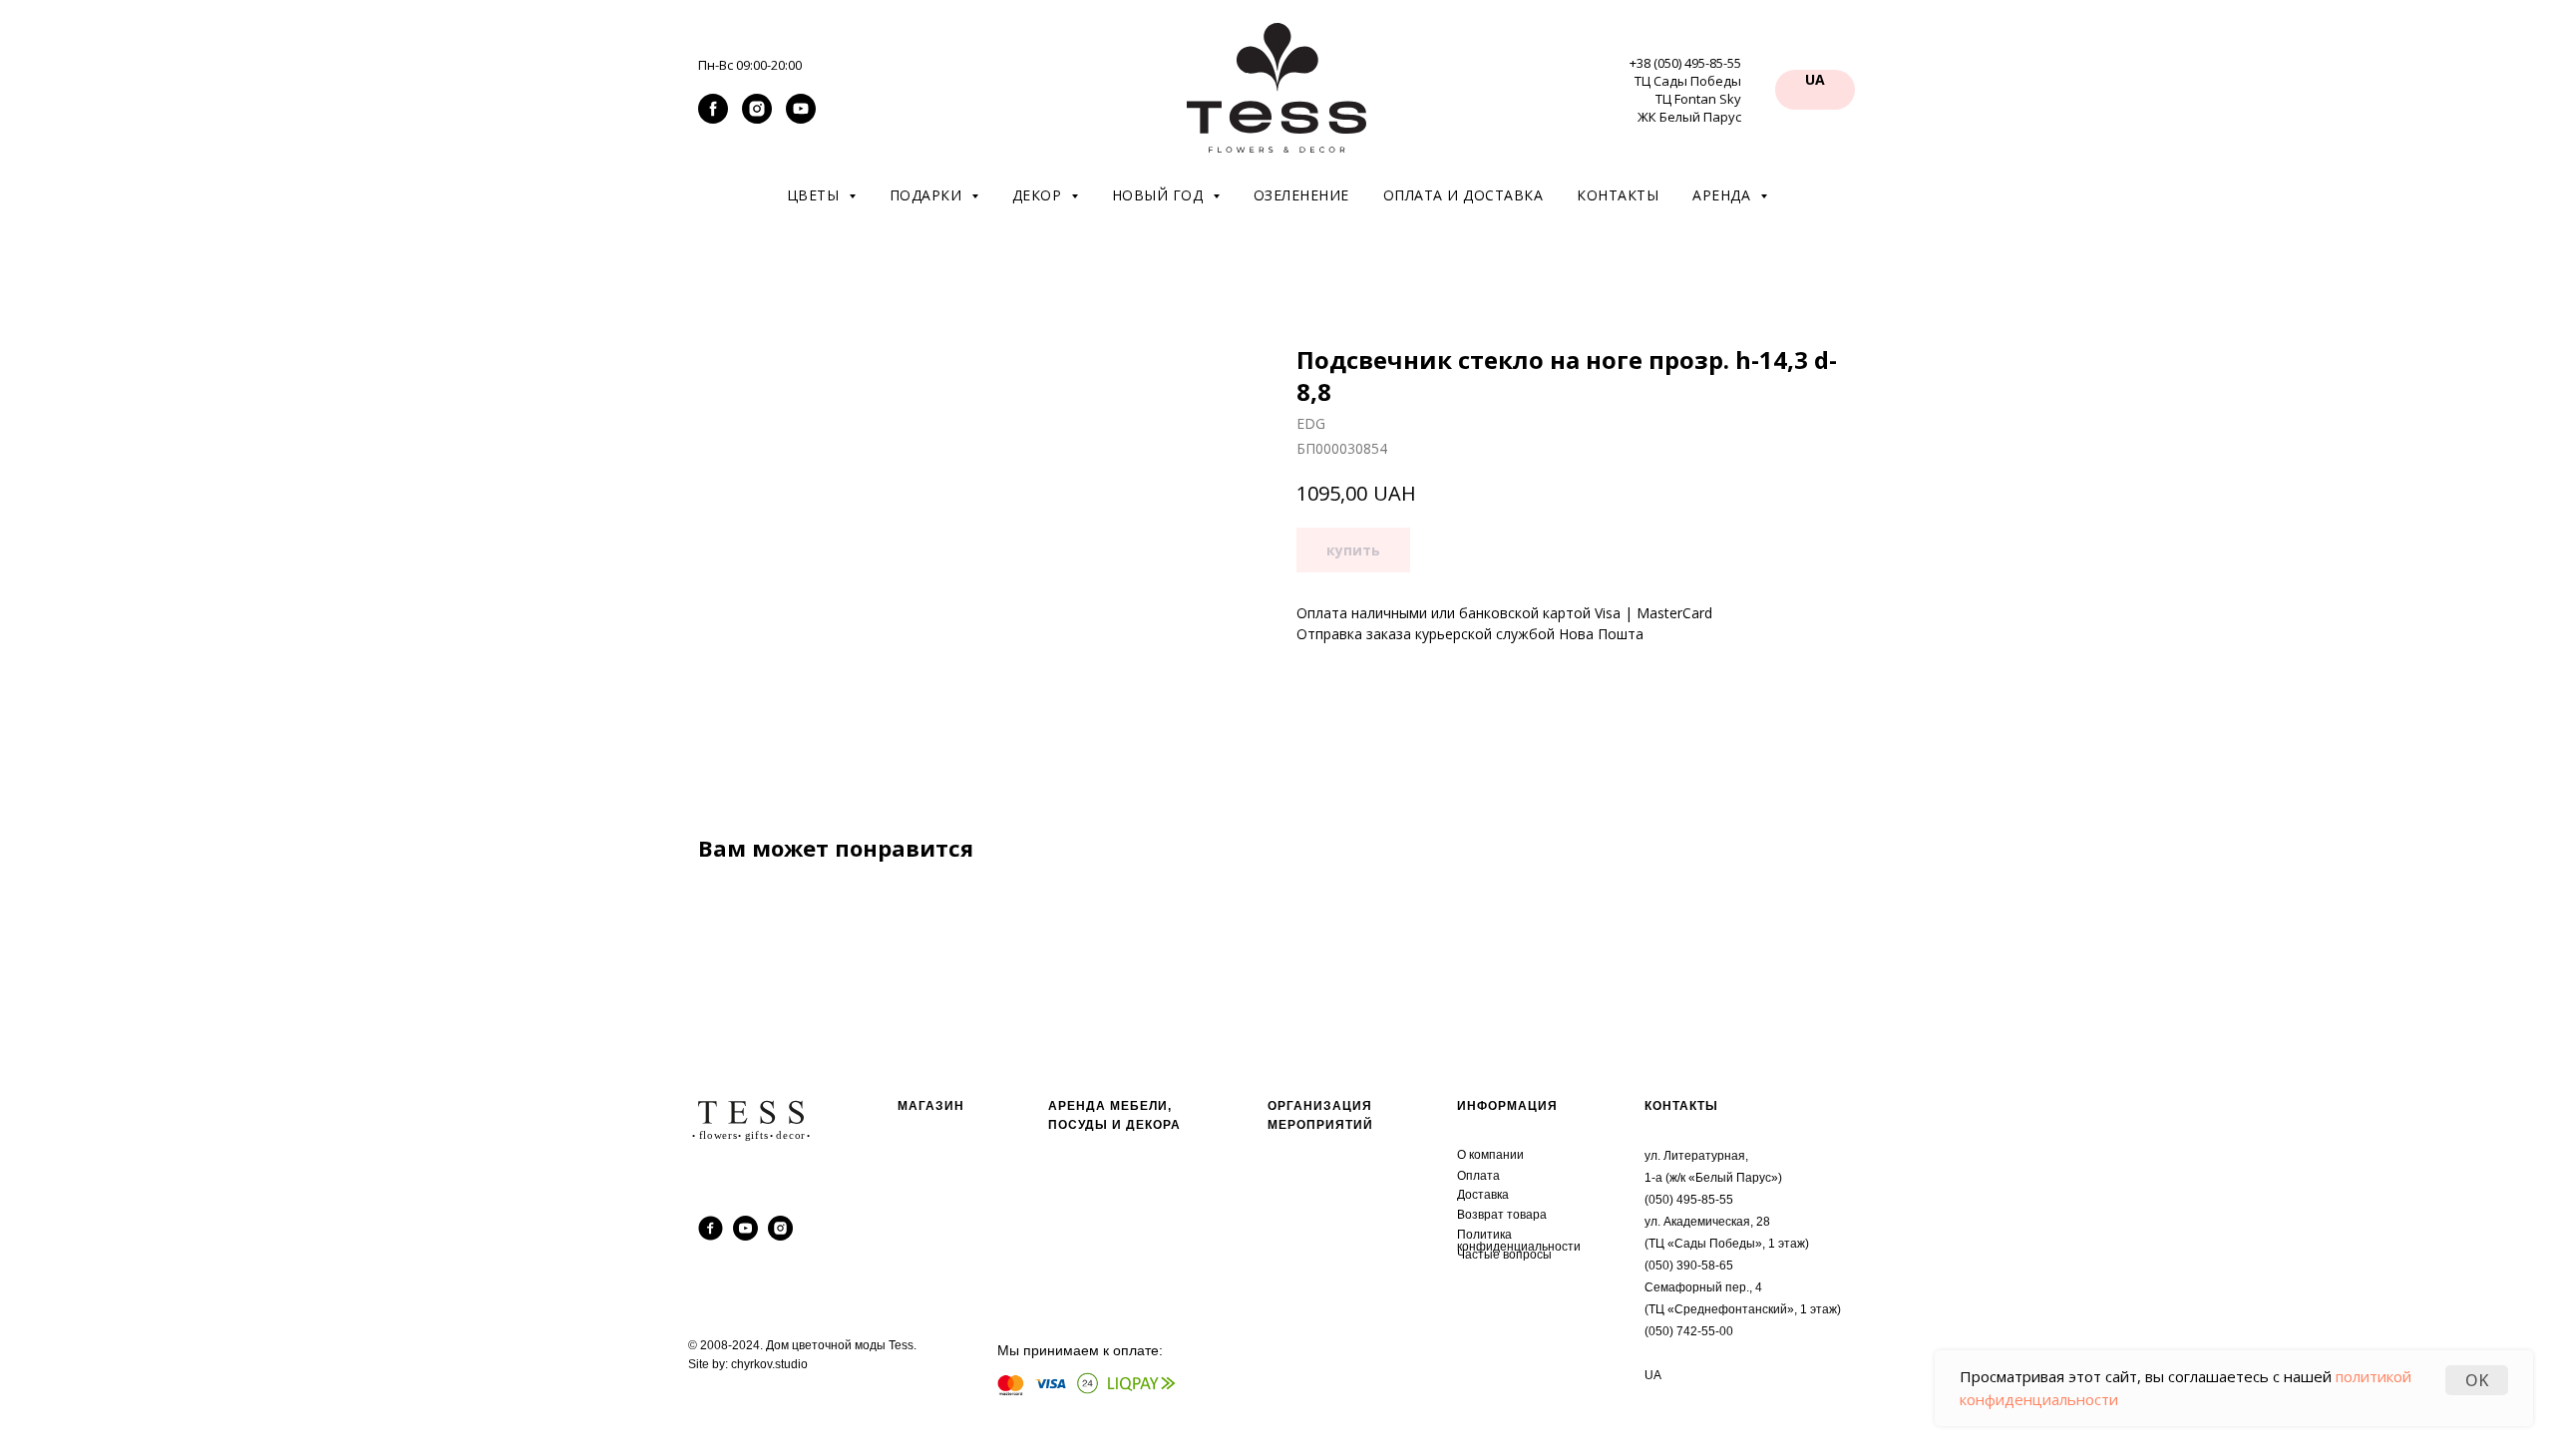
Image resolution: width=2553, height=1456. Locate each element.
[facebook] (713, 118)
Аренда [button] (1724, 195)
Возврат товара (1502, 1215)
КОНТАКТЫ (1681, 1106)
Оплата (1478, 1176)
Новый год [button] (1160, 195)
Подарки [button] (928, 195)
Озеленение (1301, 195)
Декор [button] (1039, 195)
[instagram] (757, 118)
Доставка (1483, 1195)
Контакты (1618, 195)
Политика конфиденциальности (1519, 1241)
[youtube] (801, 118)
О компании (1490, 1155)
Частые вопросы (1504, 1255)
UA (1653, 1375)
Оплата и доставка (1463, 195)
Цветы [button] (815, 195)
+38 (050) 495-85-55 (1685, 63)
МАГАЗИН (931, 1106)
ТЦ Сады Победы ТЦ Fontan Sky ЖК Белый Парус (1688, 99)
